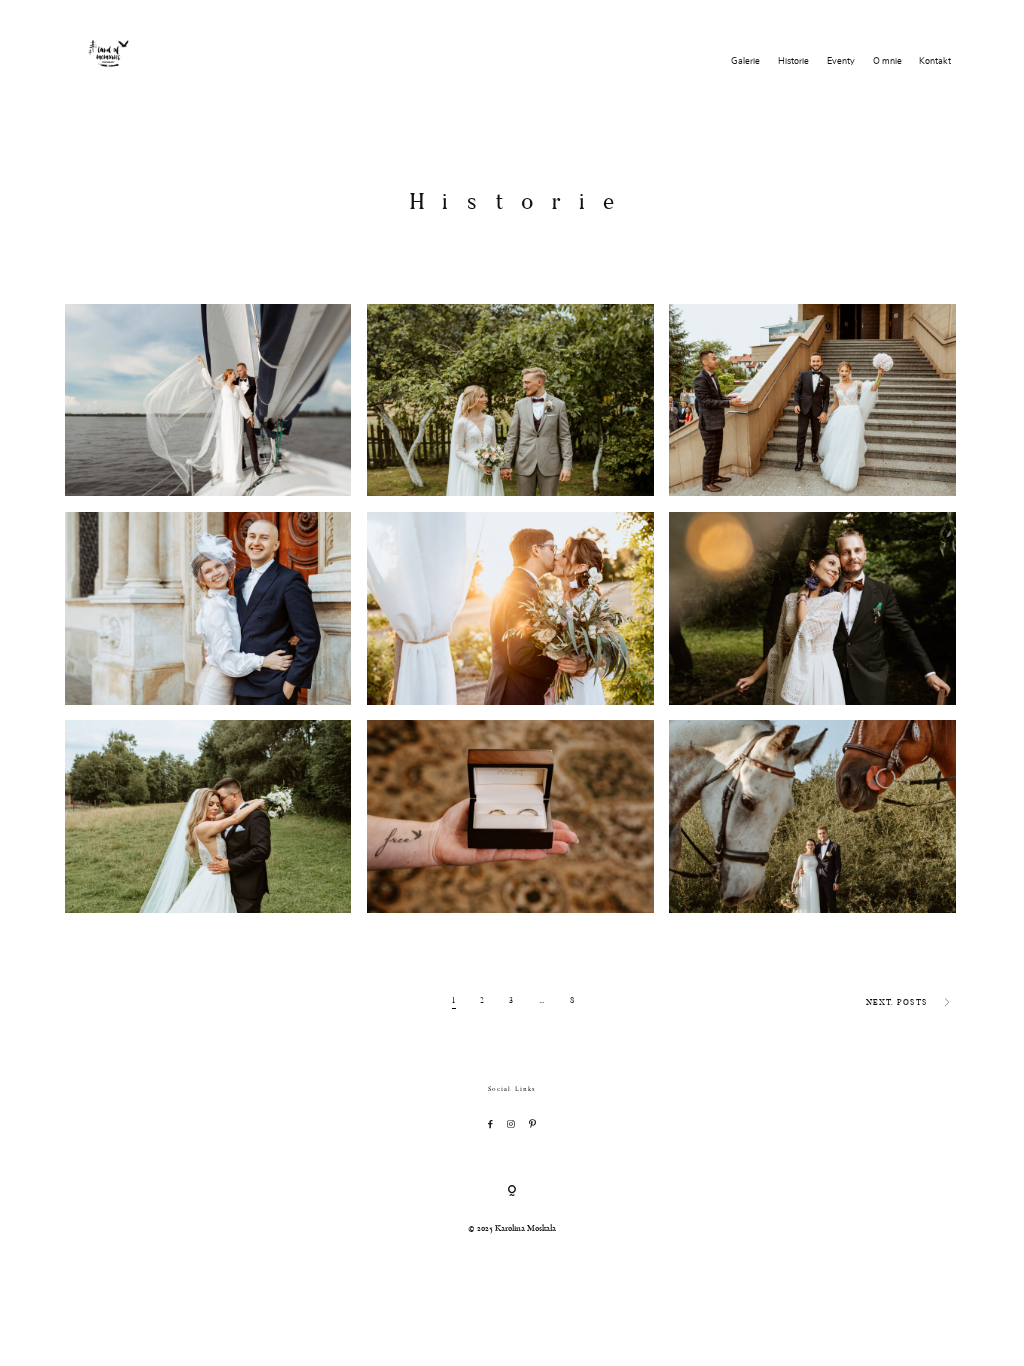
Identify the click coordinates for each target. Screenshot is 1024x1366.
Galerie (745, 61)
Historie (793, 61)
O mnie (887, 61)
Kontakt (935, 61)
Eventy (841, 61)
